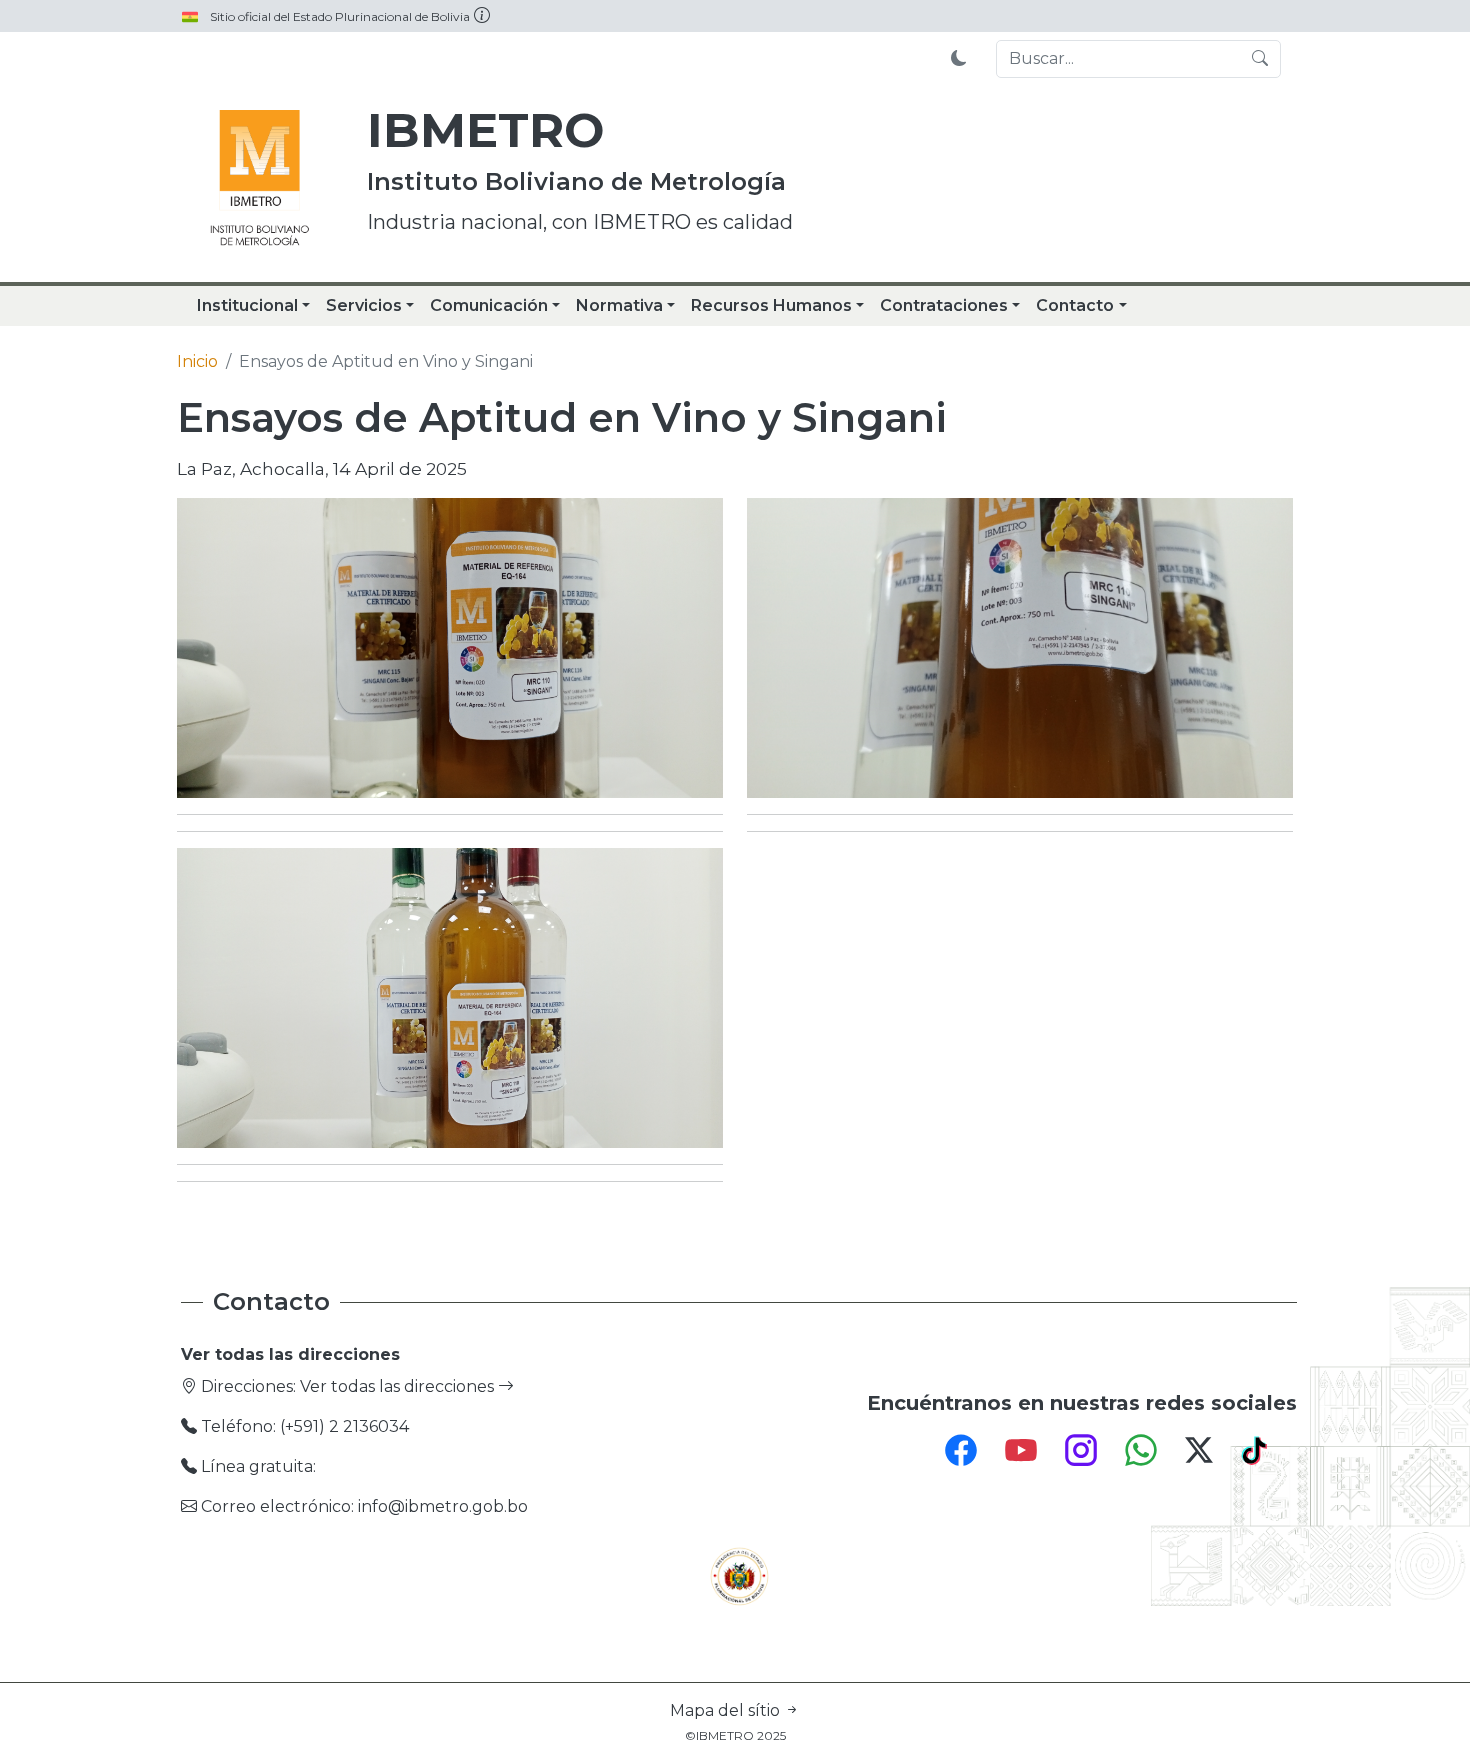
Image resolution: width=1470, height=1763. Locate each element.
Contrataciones (944, 305)
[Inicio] (260, 180)
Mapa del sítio (727, 1710)
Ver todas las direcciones (399, 1386)
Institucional (247, 305)
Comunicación (489, 305)
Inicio (197, 361)
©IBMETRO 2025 (735, 1735)
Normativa (619, 305)
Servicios (364, 305)
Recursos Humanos (771, 305)
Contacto (1075, 305)
